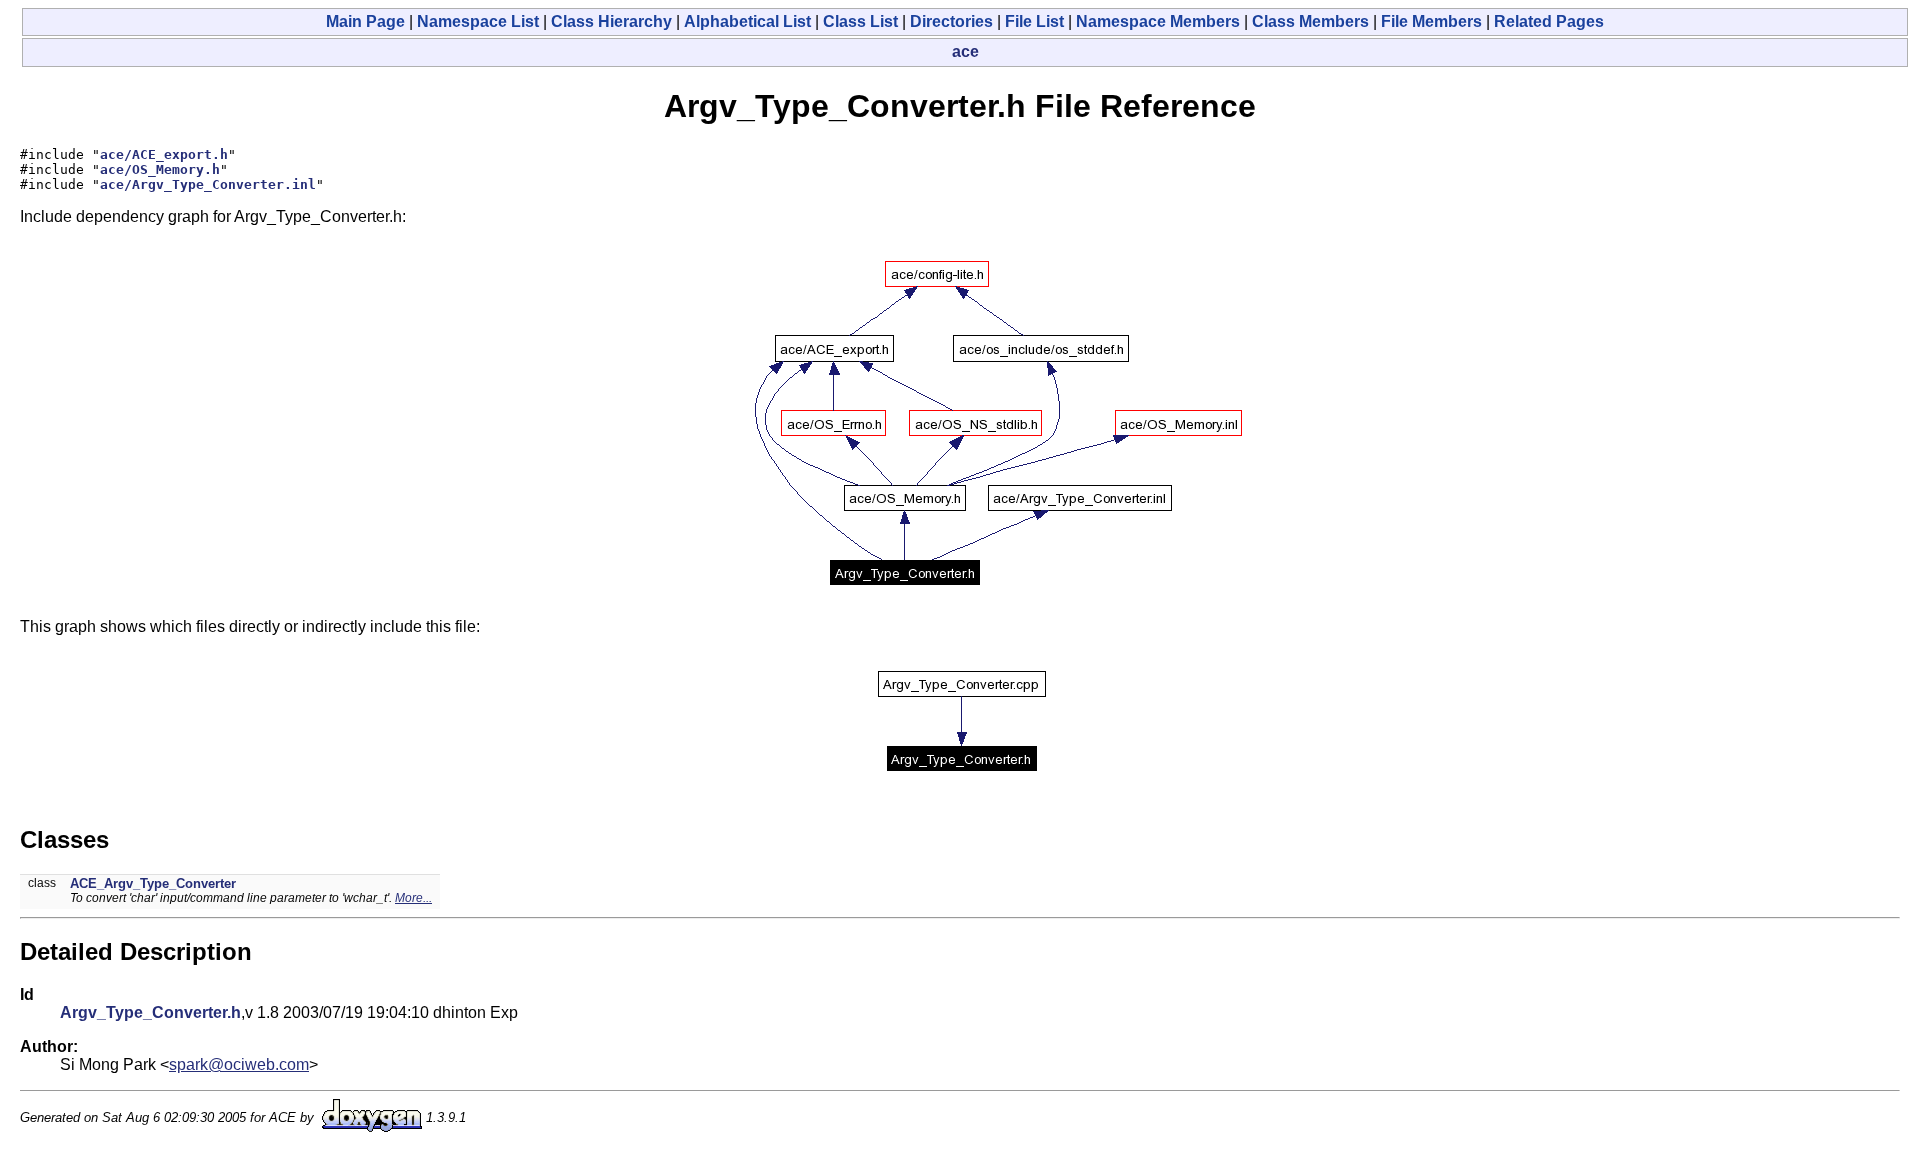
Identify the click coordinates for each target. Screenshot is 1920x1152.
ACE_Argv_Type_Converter (153, 883)
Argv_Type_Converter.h (150, 1012)
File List (1034, 21)
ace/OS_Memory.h (160, 169)
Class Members (1310, 21)
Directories (951, 21)
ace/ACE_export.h (164, 154)
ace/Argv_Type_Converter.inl (208, 184)
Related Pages (1549, 21)
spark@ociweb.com (239, 1064)
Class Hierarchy (611, 21)
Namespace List (478, 21)
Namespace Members (1158, 21)
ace (965, 51)
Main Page (365, 21)
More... (413, 898)
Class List (860, 21)
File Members (1431, 21)
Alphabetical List (747, 21)
